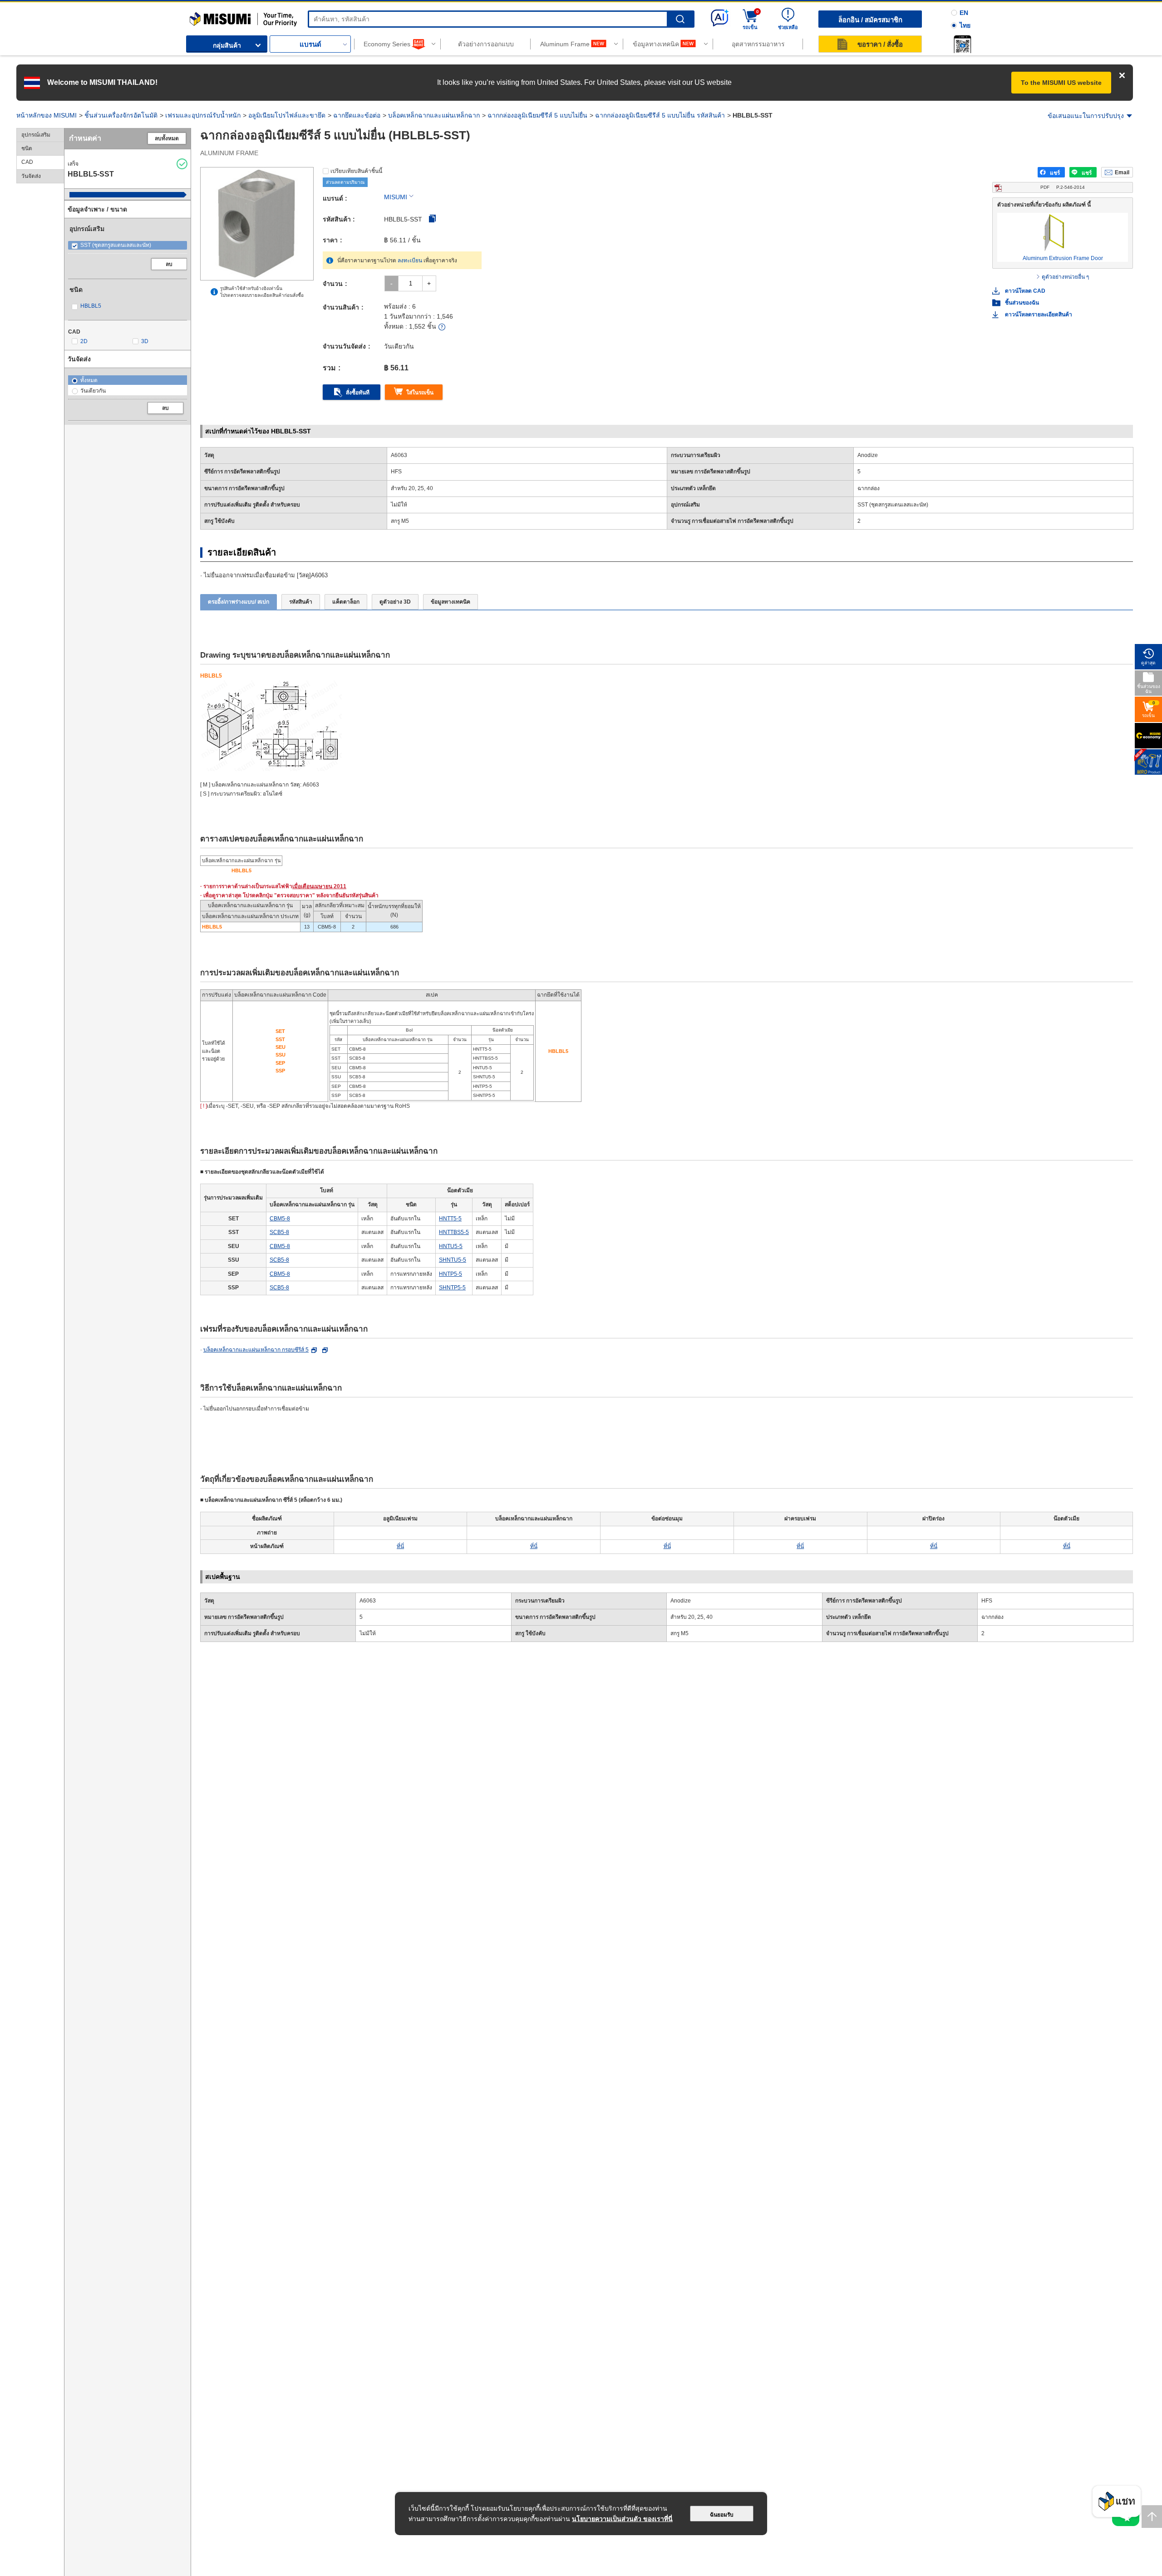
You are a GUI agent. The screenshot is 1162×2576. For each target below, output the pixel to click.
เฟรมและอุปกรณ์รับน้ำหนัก (203, 115)
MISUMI (396, 197)
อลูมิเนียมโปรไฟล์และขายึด (287, 115)
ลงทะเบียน (410, 261)
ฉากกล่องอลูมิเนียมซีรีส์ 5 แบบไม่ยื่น (537, 115)
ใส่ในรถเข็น (420, 393)
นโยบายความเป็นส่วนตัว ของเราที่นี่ (622, 2519)
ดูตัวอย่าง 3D (395, 602)
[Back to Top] (1152, 2517)
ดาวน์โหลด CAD (1025, 291)
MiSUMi (198, 16)
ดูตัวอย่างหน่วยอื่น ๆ (1065, 277)
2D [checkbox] (84, 341)
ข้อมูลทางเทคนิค (656, 44)
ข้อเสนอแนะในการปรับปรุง (1086, 116)
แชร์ (1055, 173)
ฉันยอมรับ (722, 2515)
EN (964, 13)
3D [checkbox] (145, 341)
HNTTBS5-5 (454, 1232)
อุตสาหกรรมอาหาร (758, 44)
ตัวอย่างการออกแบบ (486, 44)
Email (1122, 172)
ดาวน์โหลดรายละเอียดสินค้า (1039, 315)
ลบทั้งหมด (167, 138)
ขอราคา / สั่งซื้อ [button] (880, 44)
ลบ (169, 264)
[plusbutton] (429, 283)
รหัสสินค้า (301, 602)
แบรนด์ (310, 44)
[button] (962, 44)
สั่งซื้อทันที (358, 393)
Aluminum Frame (565, 44)
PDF (1063, 187)
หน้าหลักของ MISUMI (47, 115)
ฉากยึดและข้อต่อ (357, 115)
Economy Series (387, 44)
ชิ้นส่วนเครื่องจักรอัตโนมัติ (121, 115)
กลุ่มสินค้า (227, 45)
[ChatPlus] (1117, 2504)
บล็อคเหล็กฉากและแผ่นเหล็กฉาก (434, 115)
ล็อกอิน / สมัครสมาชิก (870, 20)
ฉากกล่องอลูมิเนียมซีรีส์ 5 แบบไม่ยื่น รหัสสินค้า (660, 115)
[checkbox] (128, 245)
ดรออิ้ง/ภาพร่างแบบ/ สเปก (239, 602)
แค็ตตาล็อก (346, 602)
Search (680, 19)
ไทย (965, 25)
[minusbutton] (391, 283)
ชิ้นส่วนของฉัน (1022, 303)
